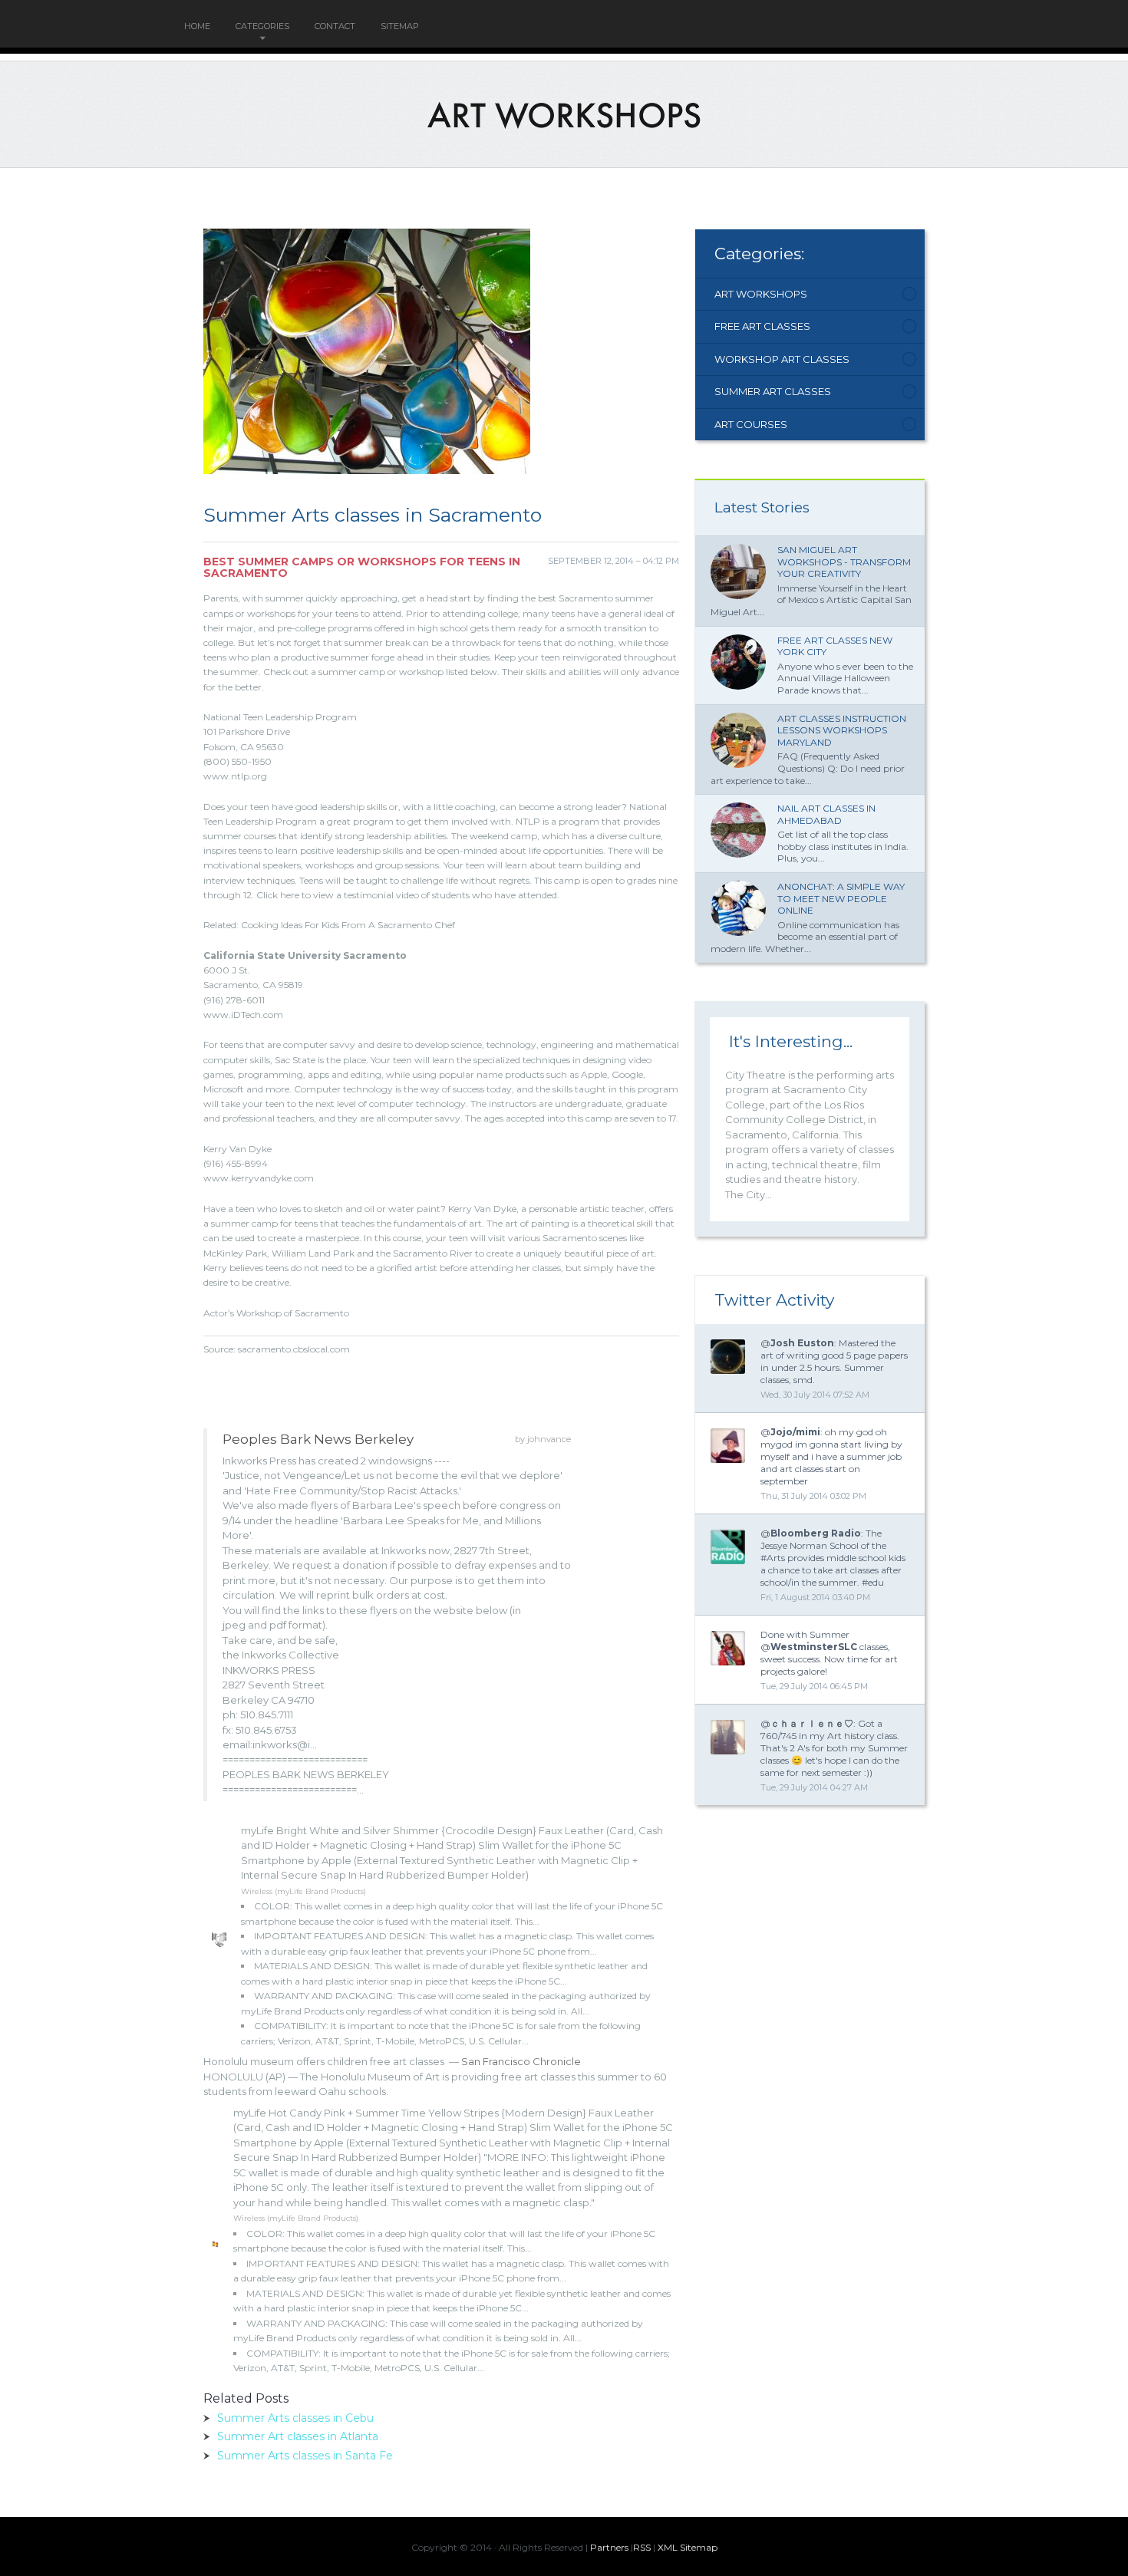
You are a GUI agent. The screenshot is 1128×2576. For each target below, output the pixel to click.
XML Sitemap (688, 2547)
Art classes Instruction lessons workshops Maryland (842, 730)
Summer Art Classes (773, 391)
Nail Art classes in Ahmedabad (826, 814)
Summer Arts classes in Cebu (295, 2418)
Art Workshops (761, 294)
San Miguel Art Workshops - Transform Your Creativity (844, 562)
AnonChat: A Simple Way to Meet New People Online (841, 898)
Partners (609, 2547)
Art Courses (751, 424)
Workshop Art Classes (782, 359)
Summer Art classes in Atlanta (298, 2436)
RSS (642, 2547)
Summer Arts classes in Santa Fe (305, 2456)
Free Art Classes (762, 326)
